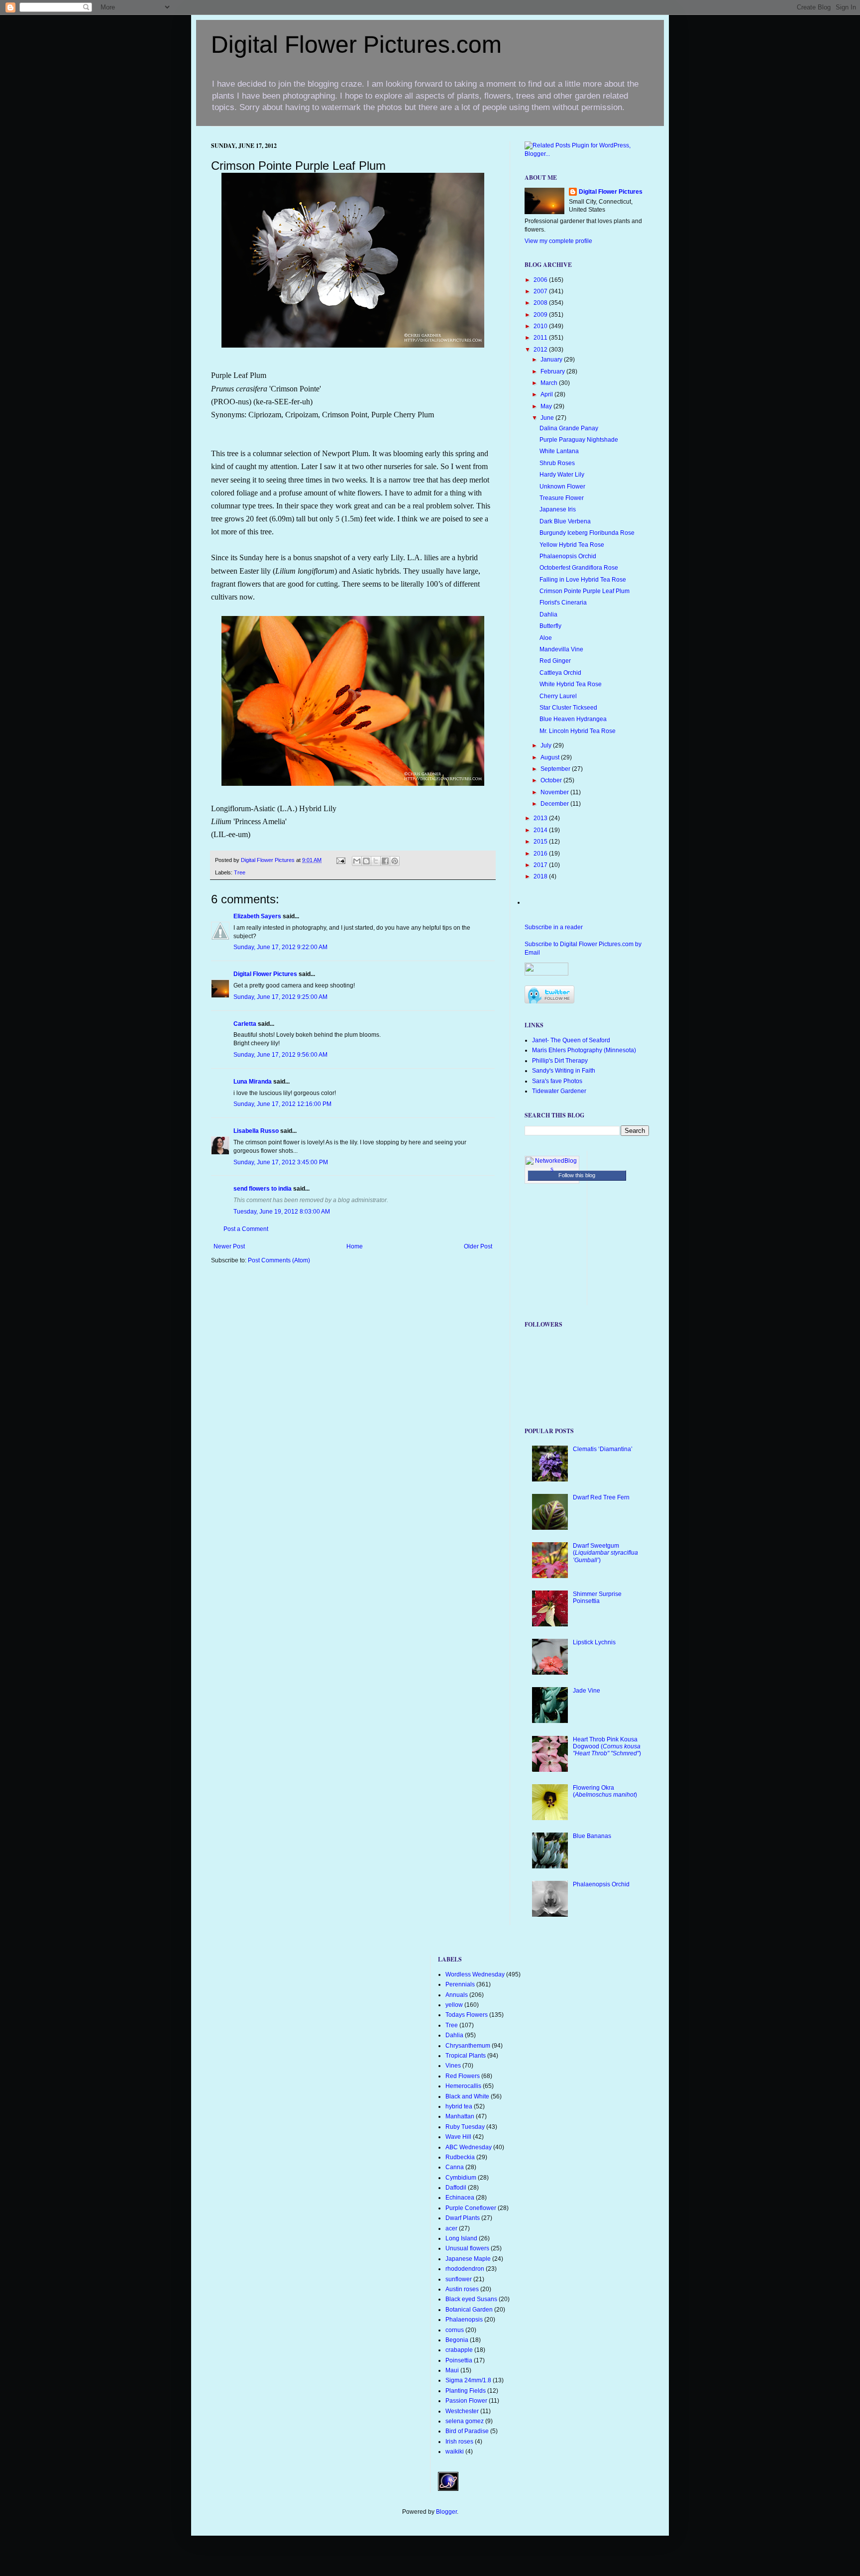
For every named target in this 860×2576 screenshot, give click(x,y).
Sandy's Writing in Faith (564, 1071)
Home (355, 1246)
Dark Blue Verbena (565, 521)
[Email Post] (340, 860)
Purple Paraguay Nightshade (579, 440)
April (547, 394)
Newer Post (229, 1246)
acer (451, 2228)
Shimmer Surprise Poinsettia (597, 1597)
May (547, 406)
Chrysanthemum (468, 2046)
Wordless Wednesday (475, 1974)
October (552, 780)
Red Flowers (463, 2076)
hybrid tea (459, 2106)
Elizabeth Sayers (257, 916)
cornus (455, 2330)
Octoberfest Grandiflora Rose (579, 568)
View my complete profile (558, 241)
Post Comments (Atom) (279, 1260)
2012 (541, 350)
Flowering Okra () (605, 1791)
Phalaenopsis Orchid (568, 556)
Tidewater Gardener (559, 1091)
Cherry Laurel (558, 696)
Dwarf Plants (463, 2218)
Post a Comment (246, 1229)
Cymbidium (461, 2178)
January (552, 360)
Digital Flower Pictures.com (356, 45)
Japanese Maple (468, 2259)
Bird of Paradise (467, 2431)
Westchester (462, 2411)
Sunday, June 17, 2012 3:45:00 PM (281, 1162)
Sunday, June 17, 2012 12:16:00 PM (282, 1104)
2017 (541, 865)
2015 (541, 842)
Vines (453, 2066)
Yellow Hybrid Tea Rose (572, 545)
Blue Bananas (592, 1836)
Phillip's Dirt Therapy (560, 1061)
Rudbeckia (460, 2157)
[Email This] (357, 861)
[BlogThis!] (366, 861)
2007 (541, 291)
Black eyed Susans (471, 2299)
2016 (541, 854)
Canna (455, 2167)
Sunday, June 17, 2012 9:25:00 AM (280, 997)
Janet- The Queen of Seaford (571, 1040)
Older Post (478, 1246)
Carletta (245, 1024)
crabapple (459, 2350)
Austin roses (462, 2289)
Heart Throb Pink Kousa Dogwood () (607, 1747)
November (555, 792)
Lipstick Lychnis (594, 1642)
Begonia (457, 2340)
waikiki (455, 2452)
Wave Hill (458, 2137)
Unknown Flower (562, 487)
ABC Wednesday (469, 2147)
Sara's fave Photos (557, 1081)
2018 (541, 876)
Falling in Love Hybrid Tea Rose (583, 580)
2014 (541, 830)
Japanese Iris (558, 509)
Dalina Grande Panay (569, 428)
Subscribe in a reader (554, 927)
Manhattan (460, 2116)
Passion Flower (466, 2401)
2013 (541, 818)
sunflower (459, 2279)
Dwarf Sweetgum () (605, 1553)
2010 (541, 326)
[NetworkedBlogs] (552, 1169)
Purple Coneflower (471, 2208)
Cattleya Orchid (560, 673)
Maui (452, 2370)
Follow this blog (577, 1175)
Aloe (546, 638)
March (550, 383)
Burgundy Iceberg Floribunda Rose (587, 533)
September (556, 769)
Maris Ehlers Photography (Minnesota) (584, 1050)
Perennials (460, 1984)
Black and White (467, 2096)
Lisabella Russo (256, 1131)
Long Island (461, 2238)
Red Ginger (555, 661)
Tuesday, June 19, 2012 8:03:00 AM (282, 1212)
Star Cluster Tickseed (568, 708)
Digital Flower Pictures (269, 860)
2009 (541, 315)
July (547, 745)
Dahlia (548, 614)
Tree (240, 872)
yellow (454, 2005)
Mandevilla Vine (561, 649)
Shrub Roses (557, 463)
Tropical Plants (466, 2056)
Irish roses (459, 2442)
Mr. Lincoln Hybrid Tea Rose (578, 731)
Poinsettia (459, 2360)
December (555, 804)
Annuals (457, 1995)
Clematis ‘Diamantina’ (603, 1449)
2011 (541, 338)
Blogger (446, 2512)
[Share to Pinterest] (395, 861)
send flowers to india (263, 1189)
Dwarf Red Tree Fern (601, 1497)
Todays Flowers (467, 2015)
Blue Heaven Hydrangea (573, 719)
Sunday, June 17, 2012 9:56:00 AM (280, 1055)
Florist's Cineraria (563, 603)
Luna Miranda (253, 1082)
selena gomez (465, 2421)
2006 (541, 280)
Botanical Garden (469, 2310)
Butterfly (550, 626)
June (548, 418)
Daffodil (456, 2188)
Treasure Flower (562, 498)
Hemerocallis (463, 2086)
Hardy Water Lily (562, 475)
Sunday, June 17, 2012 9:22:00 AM (280, 947)
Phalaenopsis (464, 2320)
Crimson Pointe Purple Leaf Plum (585, 591)
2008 (541, 303)
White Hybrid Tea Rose (571, 684)
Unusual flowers (467, 2248)
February (553, 371)
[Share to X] (376, 861)
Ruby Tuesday (465, 2127)
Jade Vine (587, 1691)
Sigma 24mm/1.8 (468, 2380)
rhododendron (465, 2269)
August (551, 757)
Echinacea (460, 2198)
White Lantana (559, 451)
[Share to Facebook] (385, 861)
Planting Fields (466, 2391)
